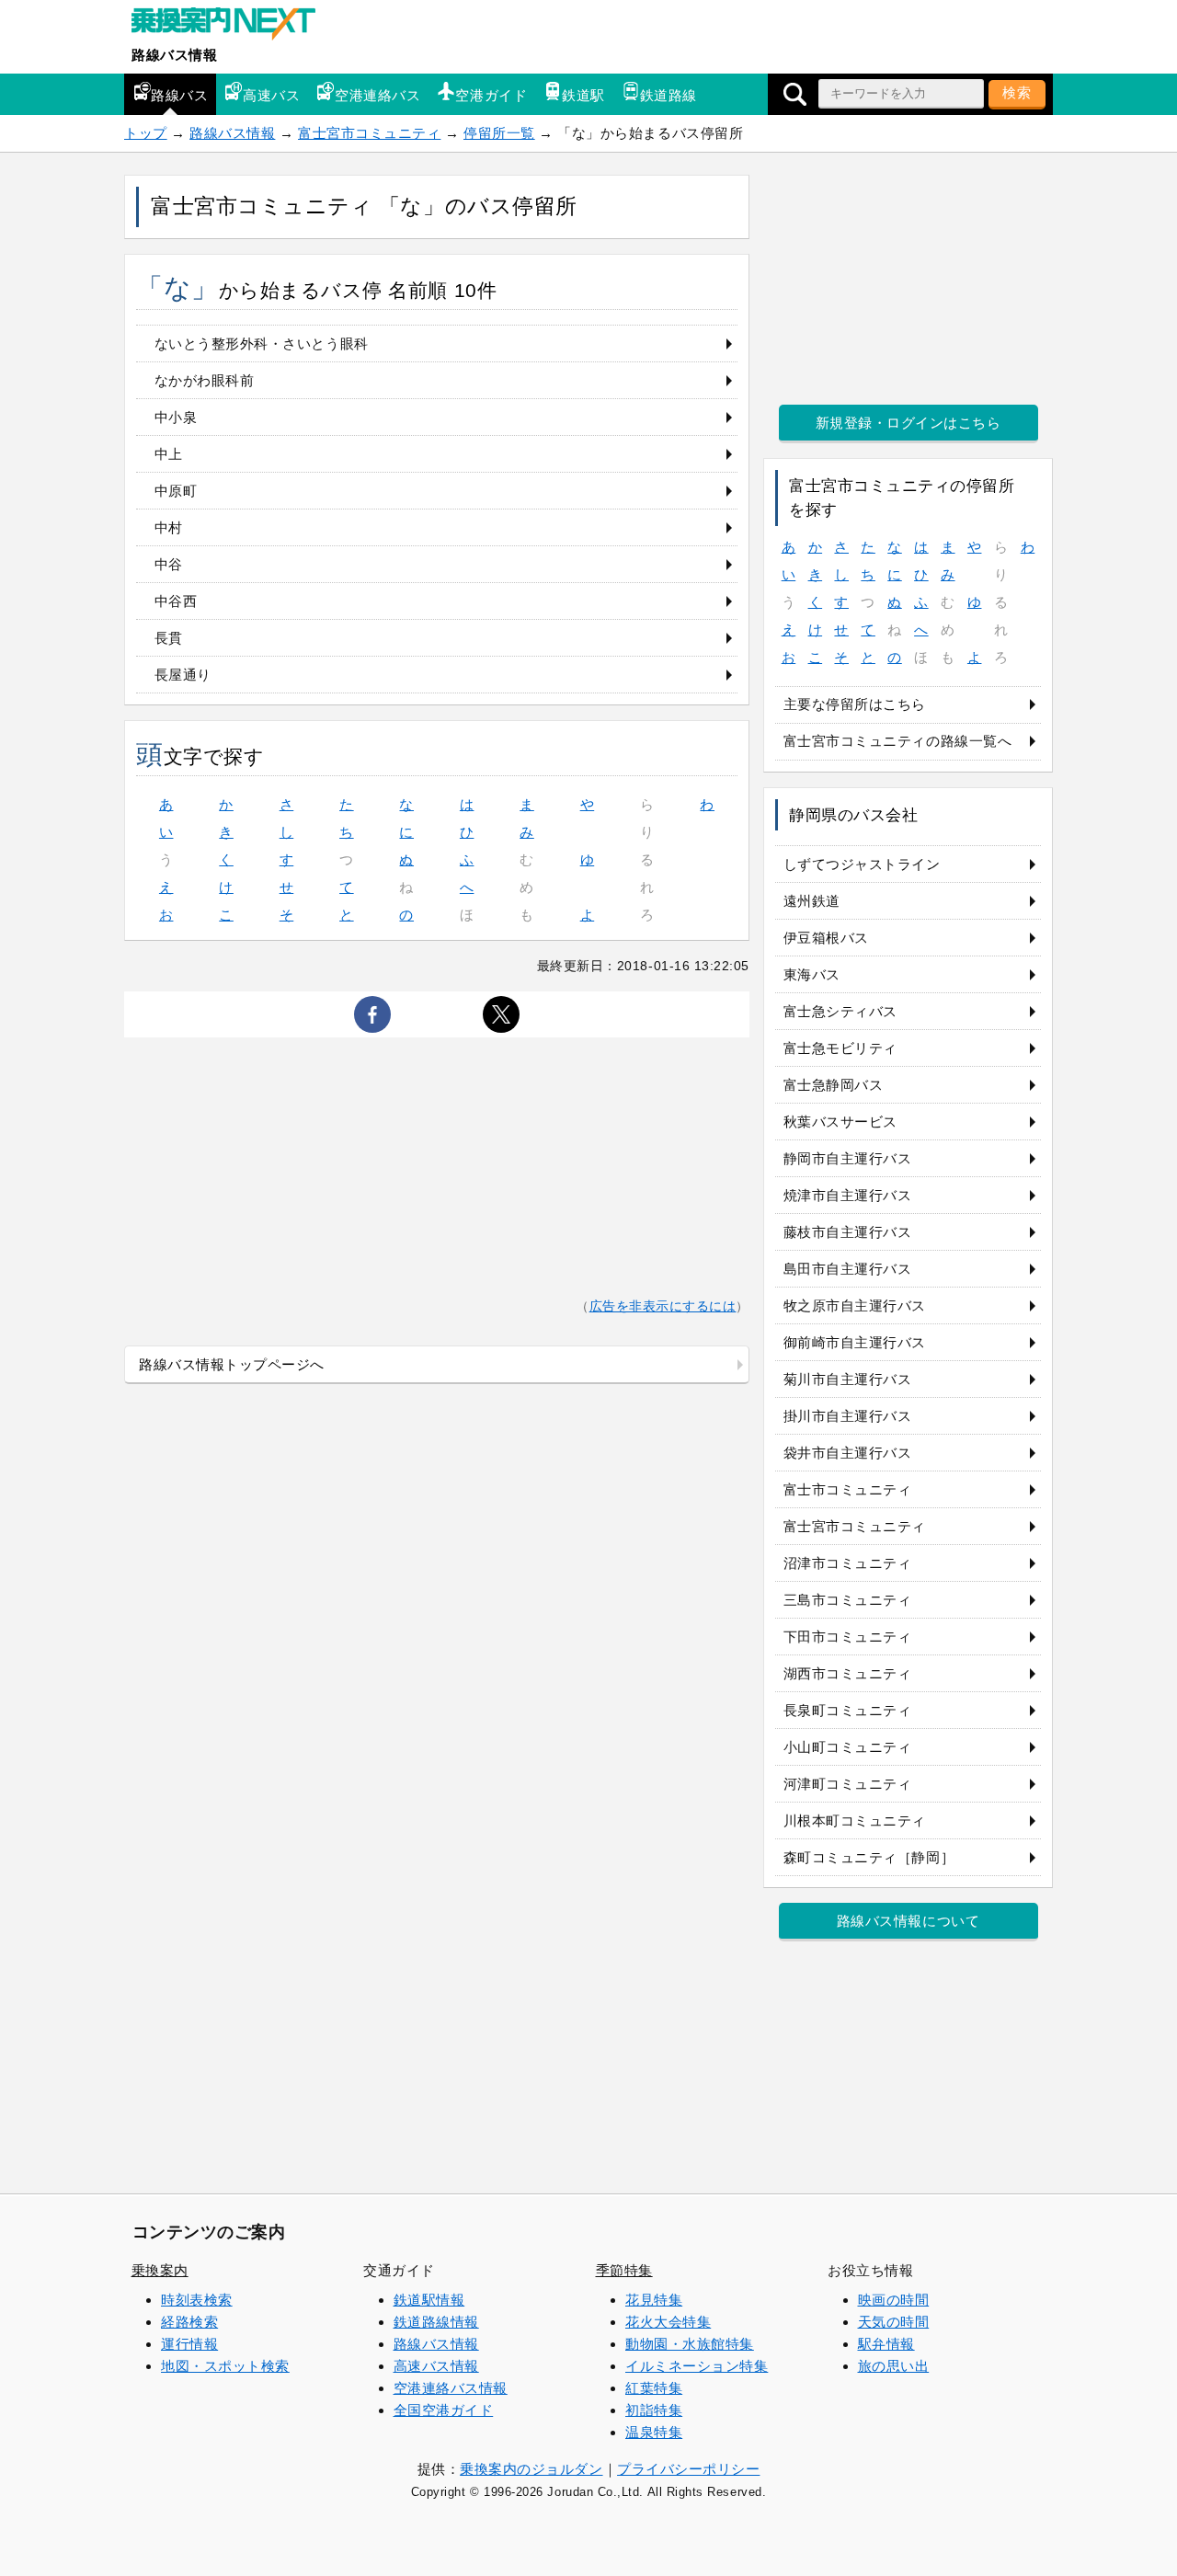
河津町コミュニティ (848, 1784)
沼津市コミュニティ (848, 1563)
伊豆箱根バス (826, 938)
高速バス (271, 95)
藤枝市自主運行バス (848, 1232)
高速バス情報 (436, 2366)
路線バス (179, 95)
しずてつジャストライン (862, 864)
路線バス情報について (908, 1921)
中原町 (176, 491)
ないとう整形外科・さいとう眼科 (262, 343)
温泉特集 (654, 2432)
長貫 (169, 638)
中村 (169, 527)
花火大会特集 (668, 2322)
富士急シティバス (840, 1011)
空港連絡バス (377, 95)
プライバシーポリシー (688, 2469)
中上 (169, 454)
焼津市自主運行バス (848, 1195)
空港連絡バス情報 (451, 2388)
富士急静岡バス (834, 1085)
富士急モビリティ (840, 1048)
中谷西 (176, 601)
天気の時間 (894, 2322)
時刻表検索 (197, 2300)
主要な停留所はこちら (855, 704)
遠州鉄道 (812, 901)
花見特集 (654, 2300)
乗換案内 (160, 2270)
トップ (146, 133)
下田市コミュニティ (848, 1637)
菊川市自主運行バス (848, 1379)
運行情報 (189, 2344)
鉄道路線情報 (436, 2322)
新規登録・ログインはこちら (908, 423)
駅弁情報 (886, 2344)
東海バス (812, 974)
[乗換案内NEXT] (233, 26)
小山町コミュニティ (848, 1747)
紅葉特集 (654, 2388)
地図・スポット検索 (225, 2366)
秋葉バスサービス (840, 1122)
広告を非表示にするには (663, 1306)
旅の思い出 (894, 2366)
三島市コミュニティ (848, 1600)
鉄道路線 (668, 95)
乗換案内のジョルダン (531, 2469)
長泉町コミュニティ (848, 1710)
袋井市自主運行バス (848, 1453)
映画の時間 (894, 2300)
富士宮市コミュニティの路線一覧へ (898, 741)
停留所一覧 (499, 133)
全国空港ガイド (444, 2410)
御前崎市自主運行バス (855, 1342)
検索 (1017, 92)
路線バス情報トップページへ (232, 1364)
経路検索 (189, 2322)
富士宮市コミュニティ (369, 133)
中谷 (169, 564)
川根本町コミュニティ (855, 1820)
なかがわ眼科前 (205, 380)
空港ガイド (491, 95)
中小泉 (176, 417)
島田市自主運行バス (848, 1269)
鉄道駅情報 (429, 2300)
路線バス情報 (174, 55)
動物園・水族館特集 (690, 2344)
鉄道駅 (583, 95)
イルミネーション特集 (697, 2366)
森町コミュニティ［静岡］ (869, 1857)
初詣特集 (654, 2410)
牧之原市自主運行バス (855, 1305)
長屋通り (183, 675)
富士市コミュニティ (848, 1489)
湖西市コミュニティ (848, 1673)
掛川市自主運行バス (848, 1416)
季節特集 (624, 2270)
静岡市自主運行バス (848, 1158)
